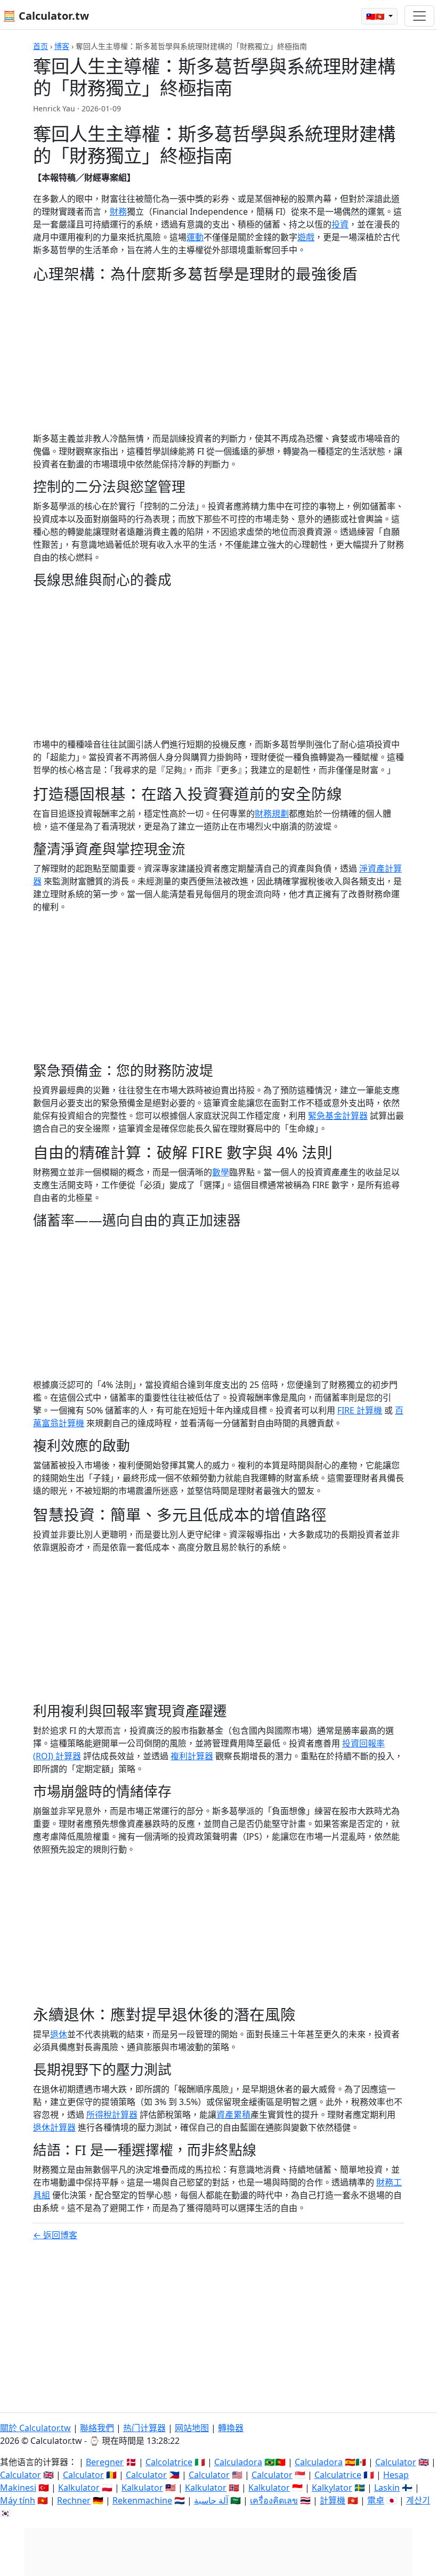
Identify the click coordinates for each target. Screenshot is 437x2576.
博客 (62, 46)
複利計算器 (192, 1756)
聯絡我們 (97, 2428)
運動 (195, 237)
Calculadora (238, 2462)
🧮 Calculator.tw (46, 16)
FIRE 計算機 (360, 1410)
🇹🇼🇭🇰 (376, 16)
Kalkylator (332, 2488)
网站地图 (192, 2428)
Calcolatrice (169, 2462)
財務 (118, 212)
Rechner (74, 2500)
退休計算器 (54, 2127)
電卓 (376, 2500)
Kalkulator (79, 2488)
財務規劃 (272, 814)
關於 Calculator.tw (35, 2428)
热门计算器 (144, 2428)
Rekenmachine (142, 2500)
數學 (221, 1172)
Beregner (105, 2462)
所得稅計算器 (112, 2115)
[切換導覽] (419, 16)
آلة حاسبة (211, 2500)
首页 (41, 46)
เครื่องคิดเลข (274, 2500)
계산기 (418, 2500)
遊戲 (306, 237)
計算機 (333, 2500)
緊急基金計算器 (338, 1116)
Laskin (387, 2488)
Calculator (396, 2462)
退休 (59, 2034)
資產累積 (233, 2115)
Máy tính (18, 2500)
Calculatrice (338, 2475)
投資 (340, 224)
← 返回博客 (55, 2235)
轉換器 (231, 2428)
